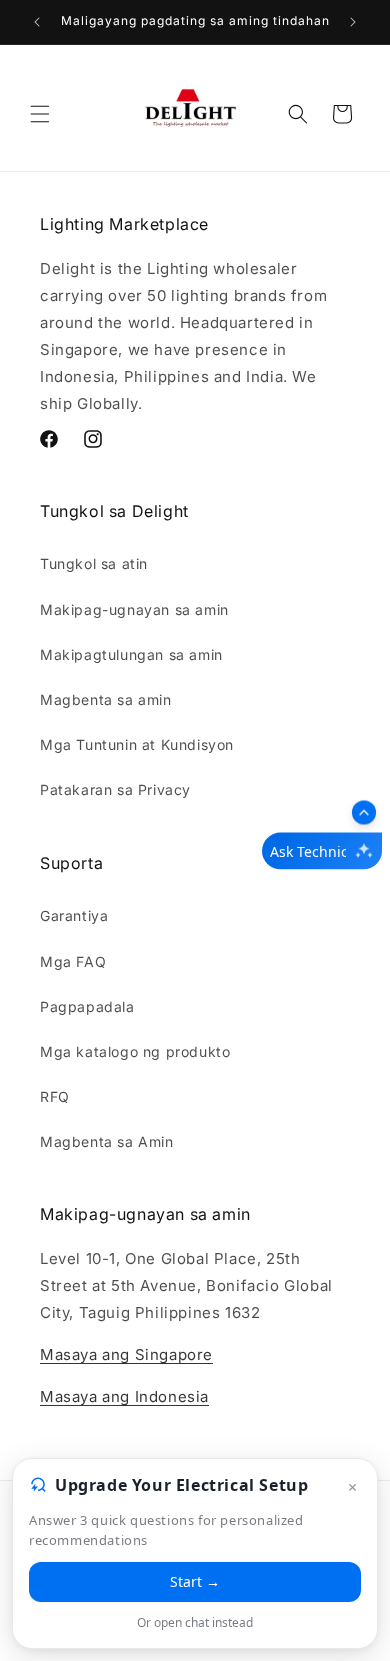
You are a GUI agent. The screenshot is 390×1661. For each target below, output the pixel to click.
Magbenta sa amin (106, 699)
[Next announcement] (353, 22)
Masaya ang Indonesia (124, 1396)
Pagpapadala (87, 1006)
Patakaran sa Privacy (115, 789)
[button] (40, 114)
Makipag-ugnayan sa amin (134, 609)
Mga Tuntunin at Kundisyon (137, 744)
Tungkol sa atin (94, 563)
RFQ (55, 1096)
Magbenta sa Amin (107, 1141)
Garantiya (74, 915)
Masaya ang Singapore (126, 1354)
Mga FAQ (73, 961)
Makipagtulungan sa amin (131, 654)
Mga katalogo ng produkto (135, 1051)
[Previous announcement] (37, 22)
